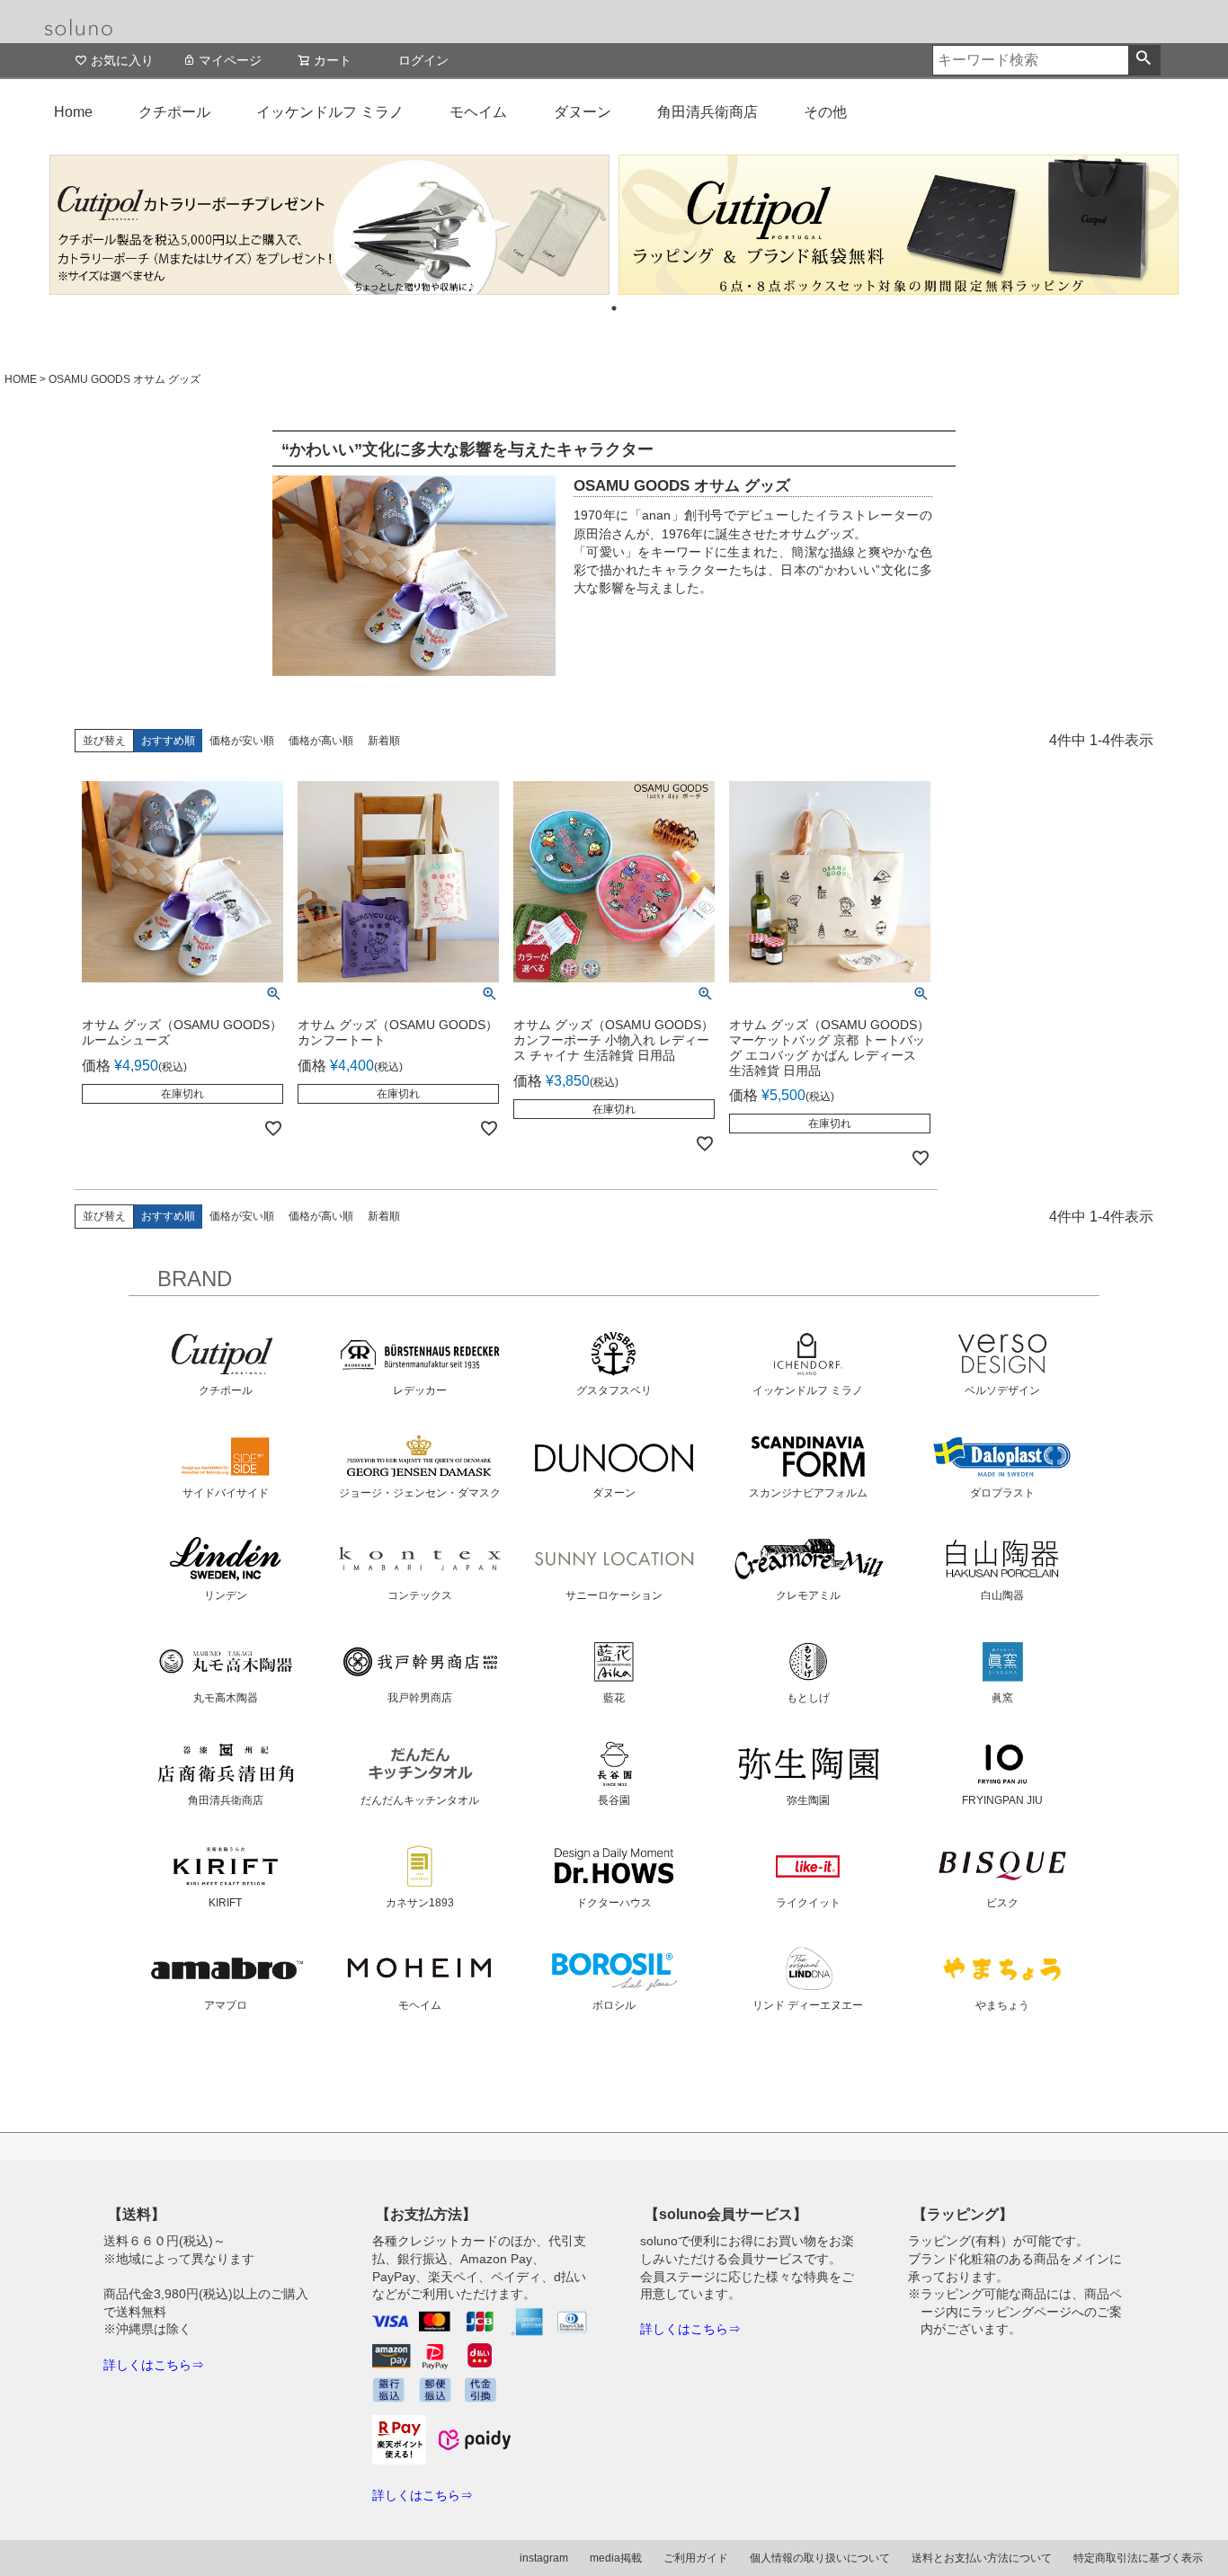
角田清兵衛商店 (707, 112)
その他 (825, 112)
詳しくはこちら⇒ (154, 2365)
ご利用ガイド (696, 2558)
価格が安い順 (242, 741)
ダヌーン (583, 112)
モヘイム (478, 112)
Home (73, 112)
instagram (544, 2558)
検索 (1144, 60)
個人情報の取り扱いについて (820, 2558)
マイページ (230, 60)
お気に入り (122, 60)
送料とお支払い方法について (982, 2558)
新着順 (384, 741)
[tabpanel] (329, 225)
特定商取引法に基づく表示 (1138, 2558)
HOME (21, 379)
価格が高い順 (321, 741)
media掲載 (616, 2558)
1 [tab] (614, 308)
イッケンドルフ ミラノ (330, 112)
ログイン (423, 60)
